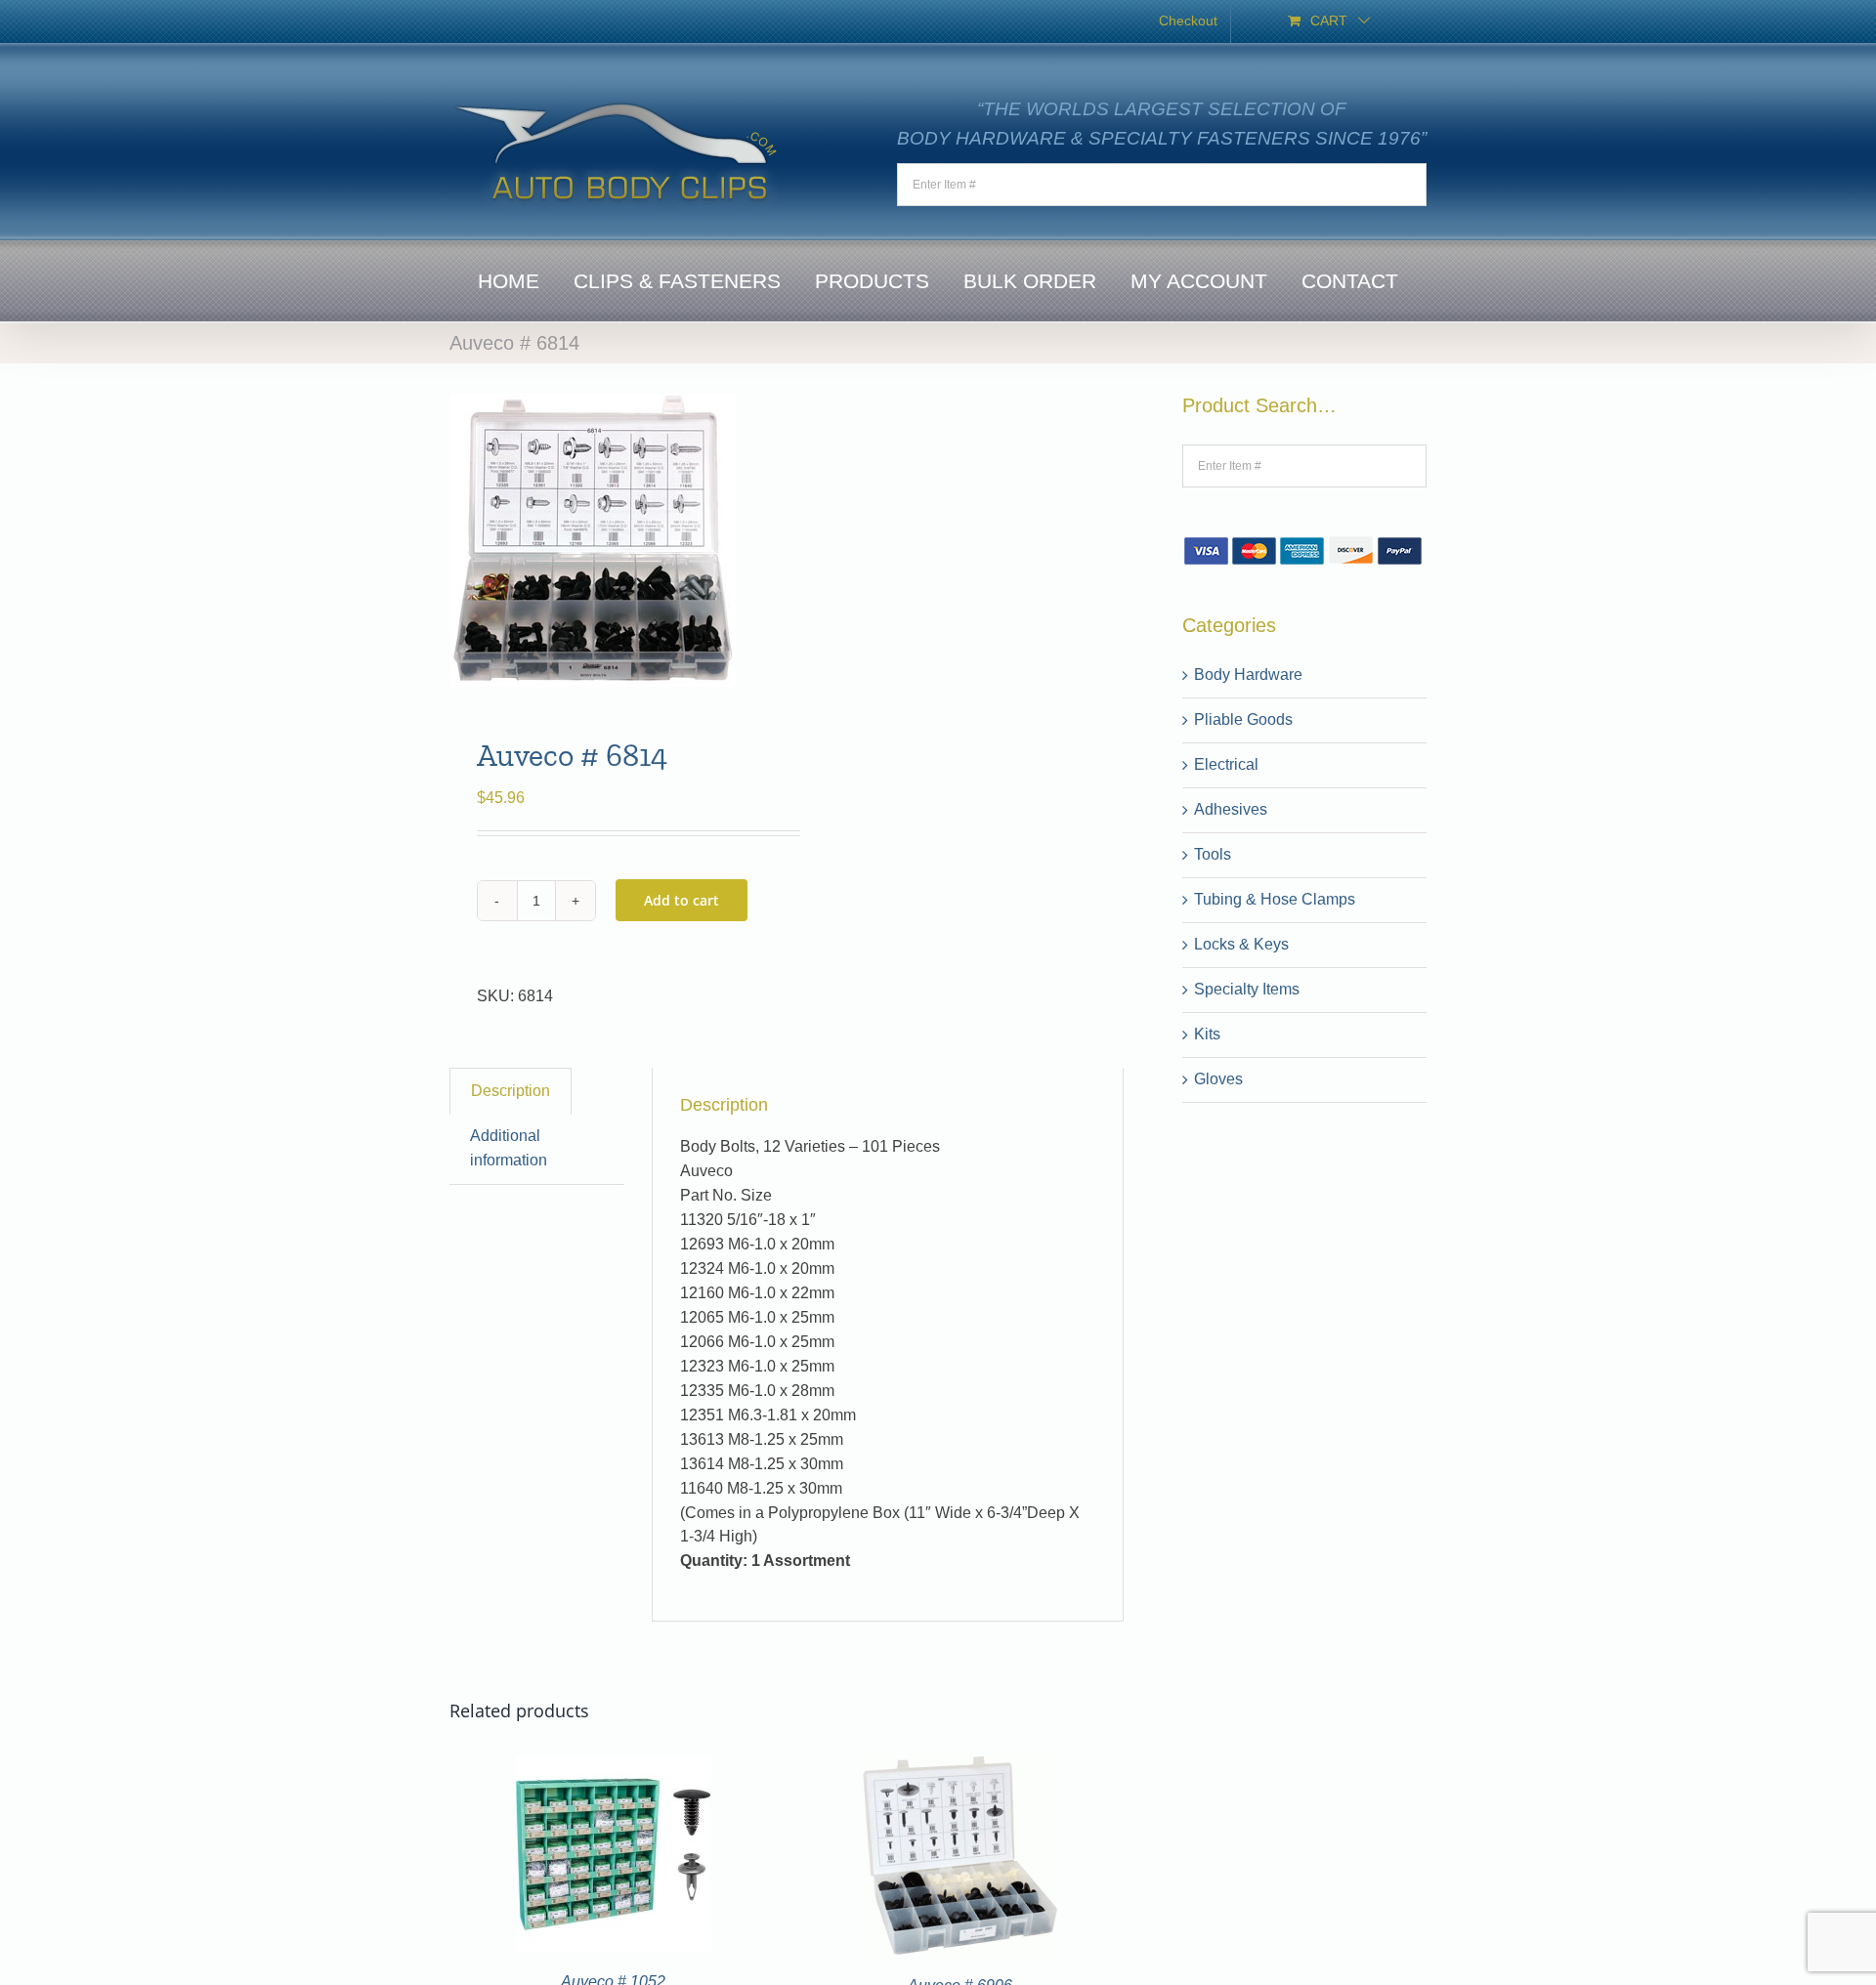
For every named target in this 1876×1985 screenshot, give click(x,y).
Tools (1213, 854)
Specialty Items (1247, 989)
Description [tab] (511, 1091)
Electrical (1226, 764)
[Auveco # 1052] (614, 1768)
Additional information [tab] (509, 1148)
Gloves (1218, 1079)
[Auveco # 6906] (960, 1768)
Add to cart (682, 900)
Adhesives (1231, 809)
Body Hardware (1248, 675)
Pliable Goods (1243, 719)
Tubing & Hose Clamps (1275, 899)
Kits (1207, 1034)
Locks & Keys (1241, 944)
